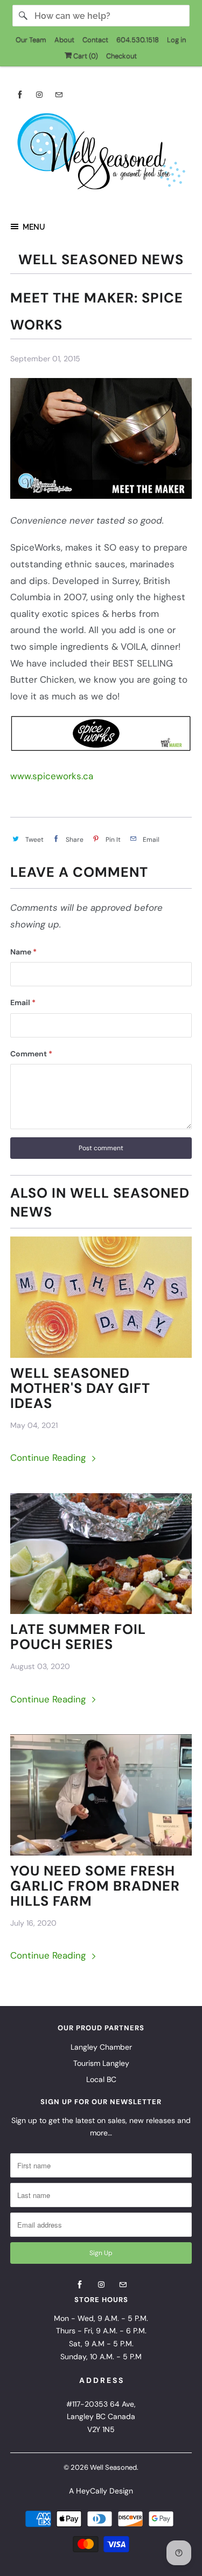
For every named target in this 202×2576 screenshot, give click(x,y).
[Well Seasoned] (101, 155)
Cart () (85, 56)
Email (23, 1002)
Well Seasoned (113, 2467)
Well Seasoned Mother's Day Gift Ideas (80, 1389)
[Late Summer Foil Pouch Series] (101, 1554)
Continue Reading (49, 1458)
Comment (31, 1054)
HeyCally (92, 2491)
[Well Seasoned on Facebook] (20, 95)
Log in (176, 40)
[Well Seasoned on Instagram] (39, 95)
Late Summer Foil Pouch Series (78, 1637)
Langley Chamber (101, 2047)
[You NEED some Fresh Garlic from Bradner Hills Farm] (101, 1795)
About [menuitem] (64, 40)
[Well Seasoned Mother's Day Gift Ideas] (101, 1297)
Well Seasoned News (101, 260)
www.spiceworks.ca (52, 776)
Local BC (101, 2079)
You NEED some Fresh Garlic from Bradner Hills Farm (95, 1886)
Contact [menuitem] (95, 40)
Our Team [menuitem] (31, 40)
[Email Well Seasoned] (59, 95)
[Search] (23, 16)
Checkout (121, 56)
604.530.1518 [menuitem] (138, 40)
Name (23, 952)
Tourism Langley (101, 2063)
